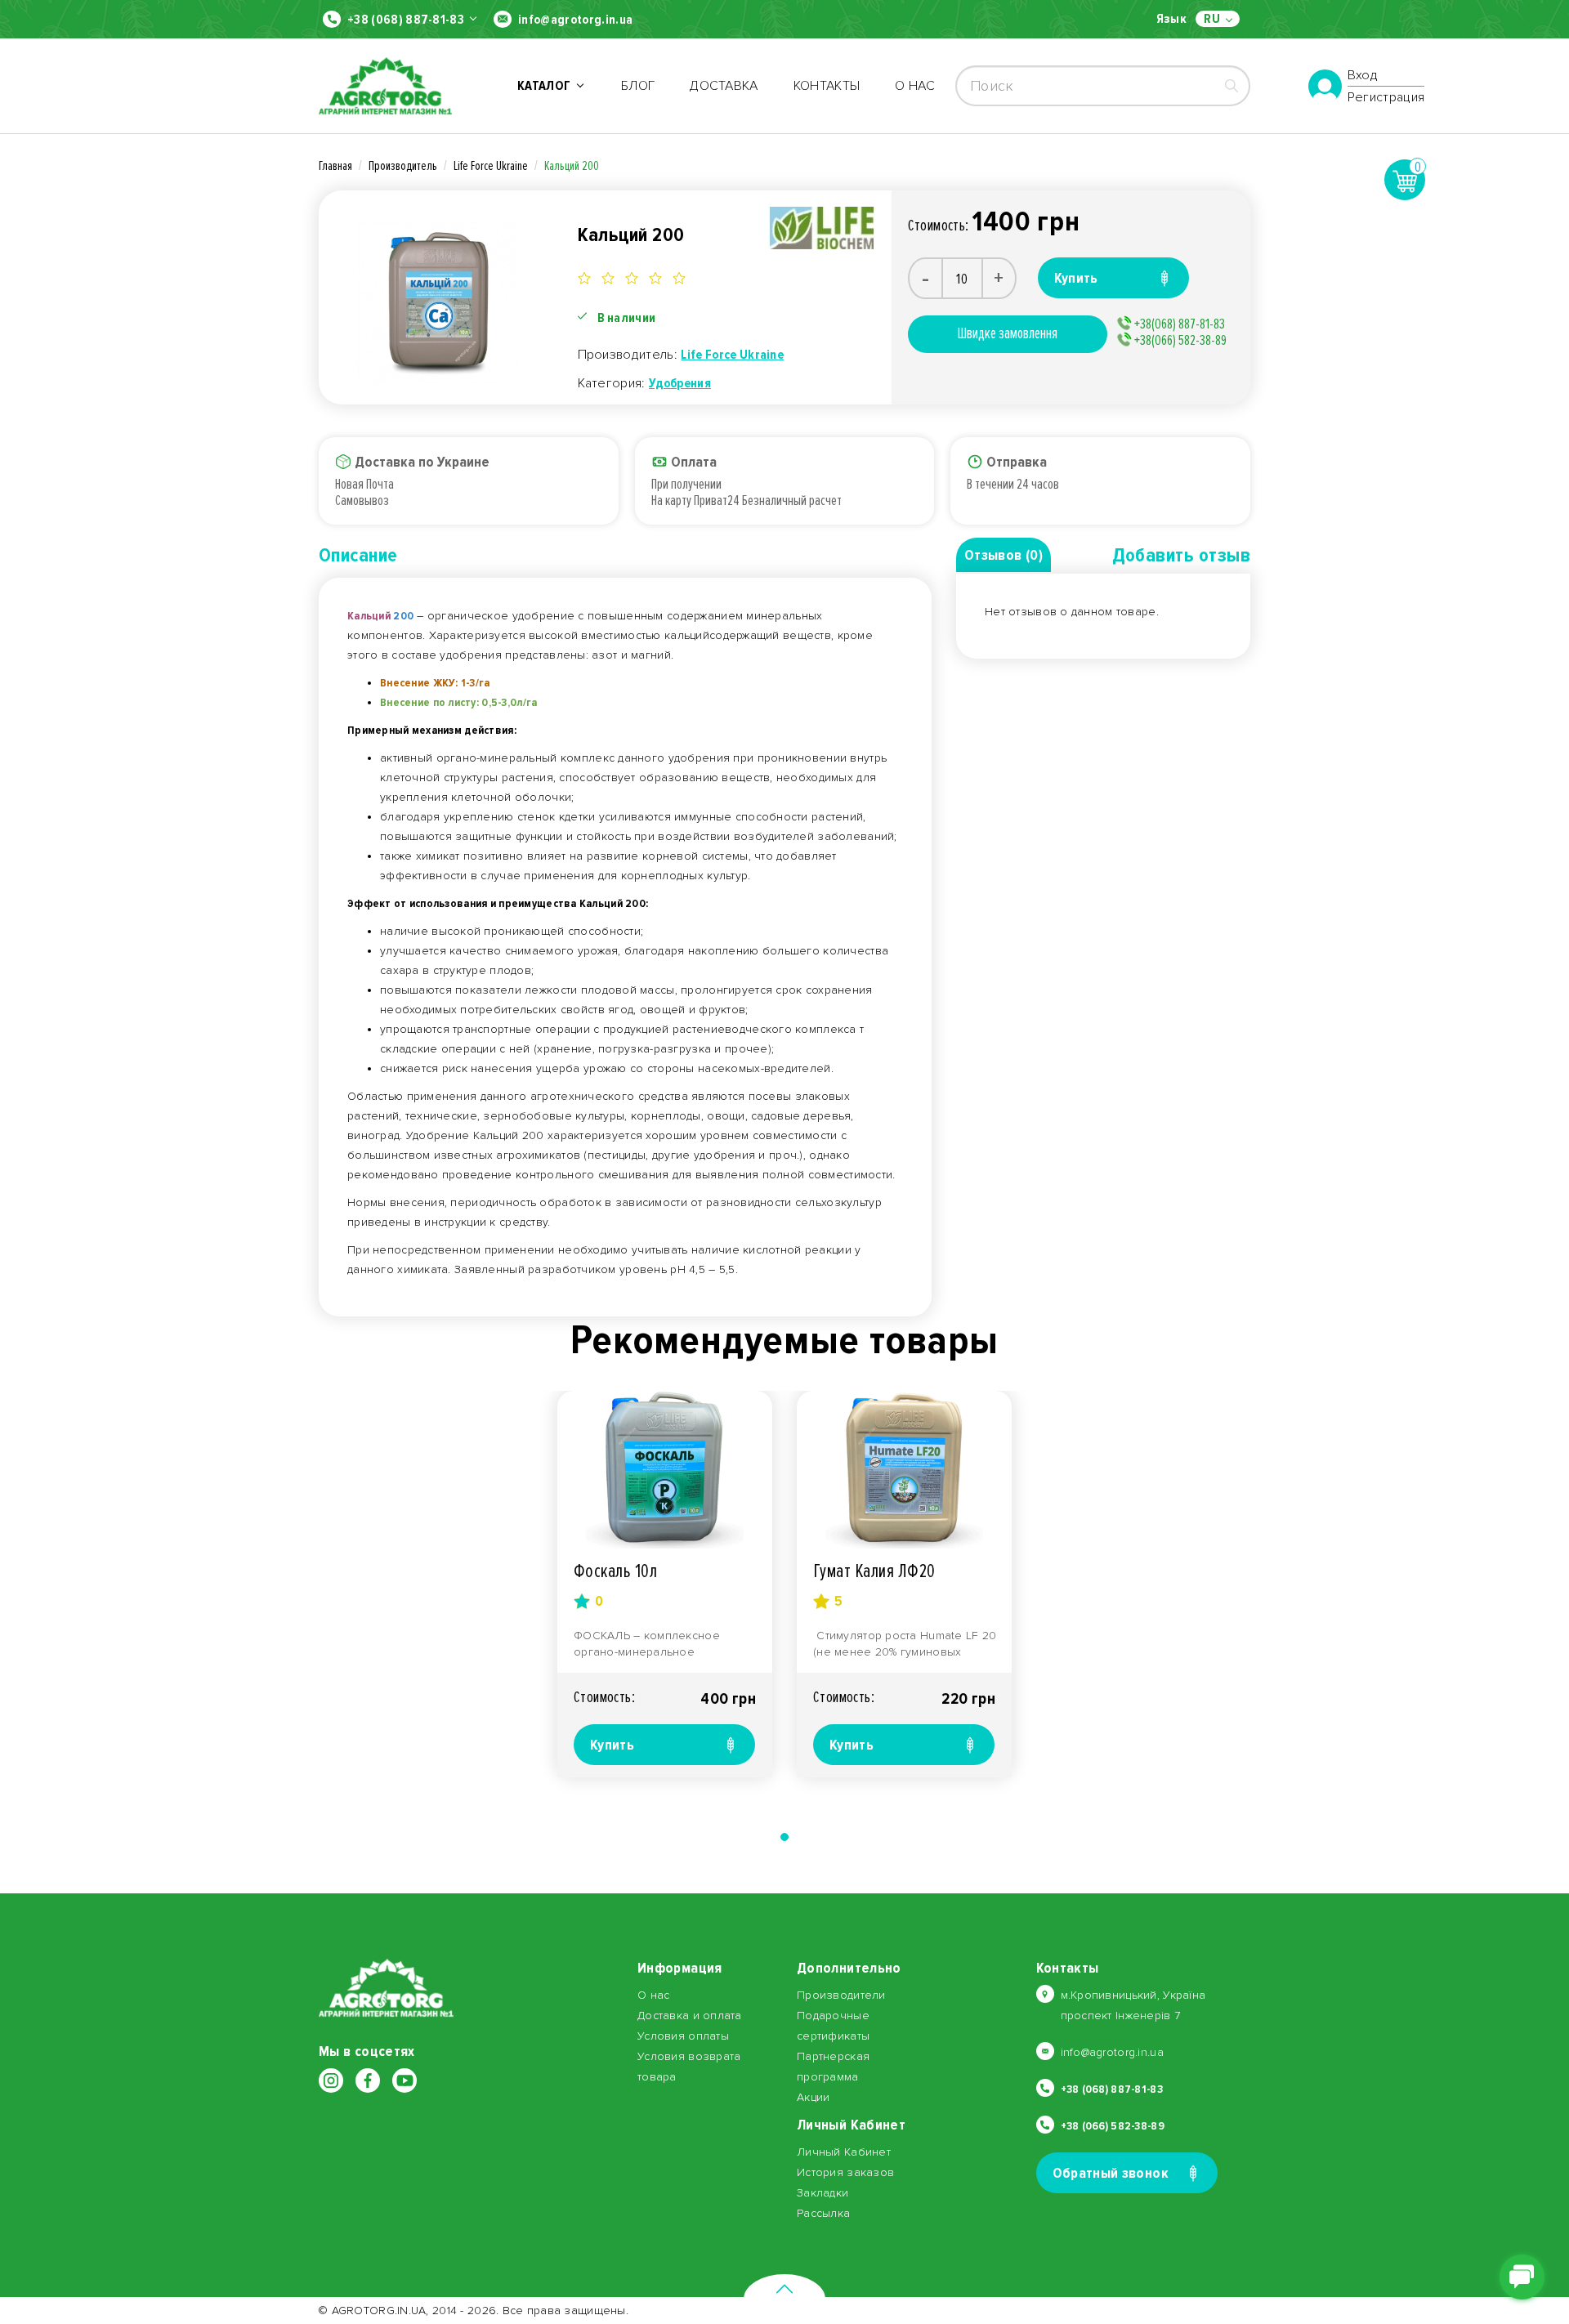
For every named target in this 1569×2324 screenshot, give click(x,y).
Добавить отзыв (1181, 555)
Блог (638, 86)
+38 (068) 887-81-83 (406, 20)
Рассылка (823, 2213)
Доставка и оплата (690, 2016)
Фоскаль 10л (615, 1571)
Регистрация (1386, 97)
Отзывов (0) (1004, 555)
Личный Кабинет (844, 2152)
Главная (335, 166)
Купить (612, 1745)
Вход (1363, 76)
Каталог (547, 86)
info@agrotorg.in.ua (575, 20)
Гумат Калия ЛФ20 (874, 1571)
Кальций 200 (572, 166)
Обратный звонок (1111, 2173)
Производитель (403, 166)
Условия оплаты (683, 2036)
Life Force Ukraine (491, 166)
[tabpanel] (665, 1584)
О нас (915, 86)
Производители (841, 1995)
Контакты (827, 86)
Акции (813, 2097)
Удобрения (680, 383)
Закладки (822, 2193)
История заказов (845, 2172)
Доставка (724, 86)
